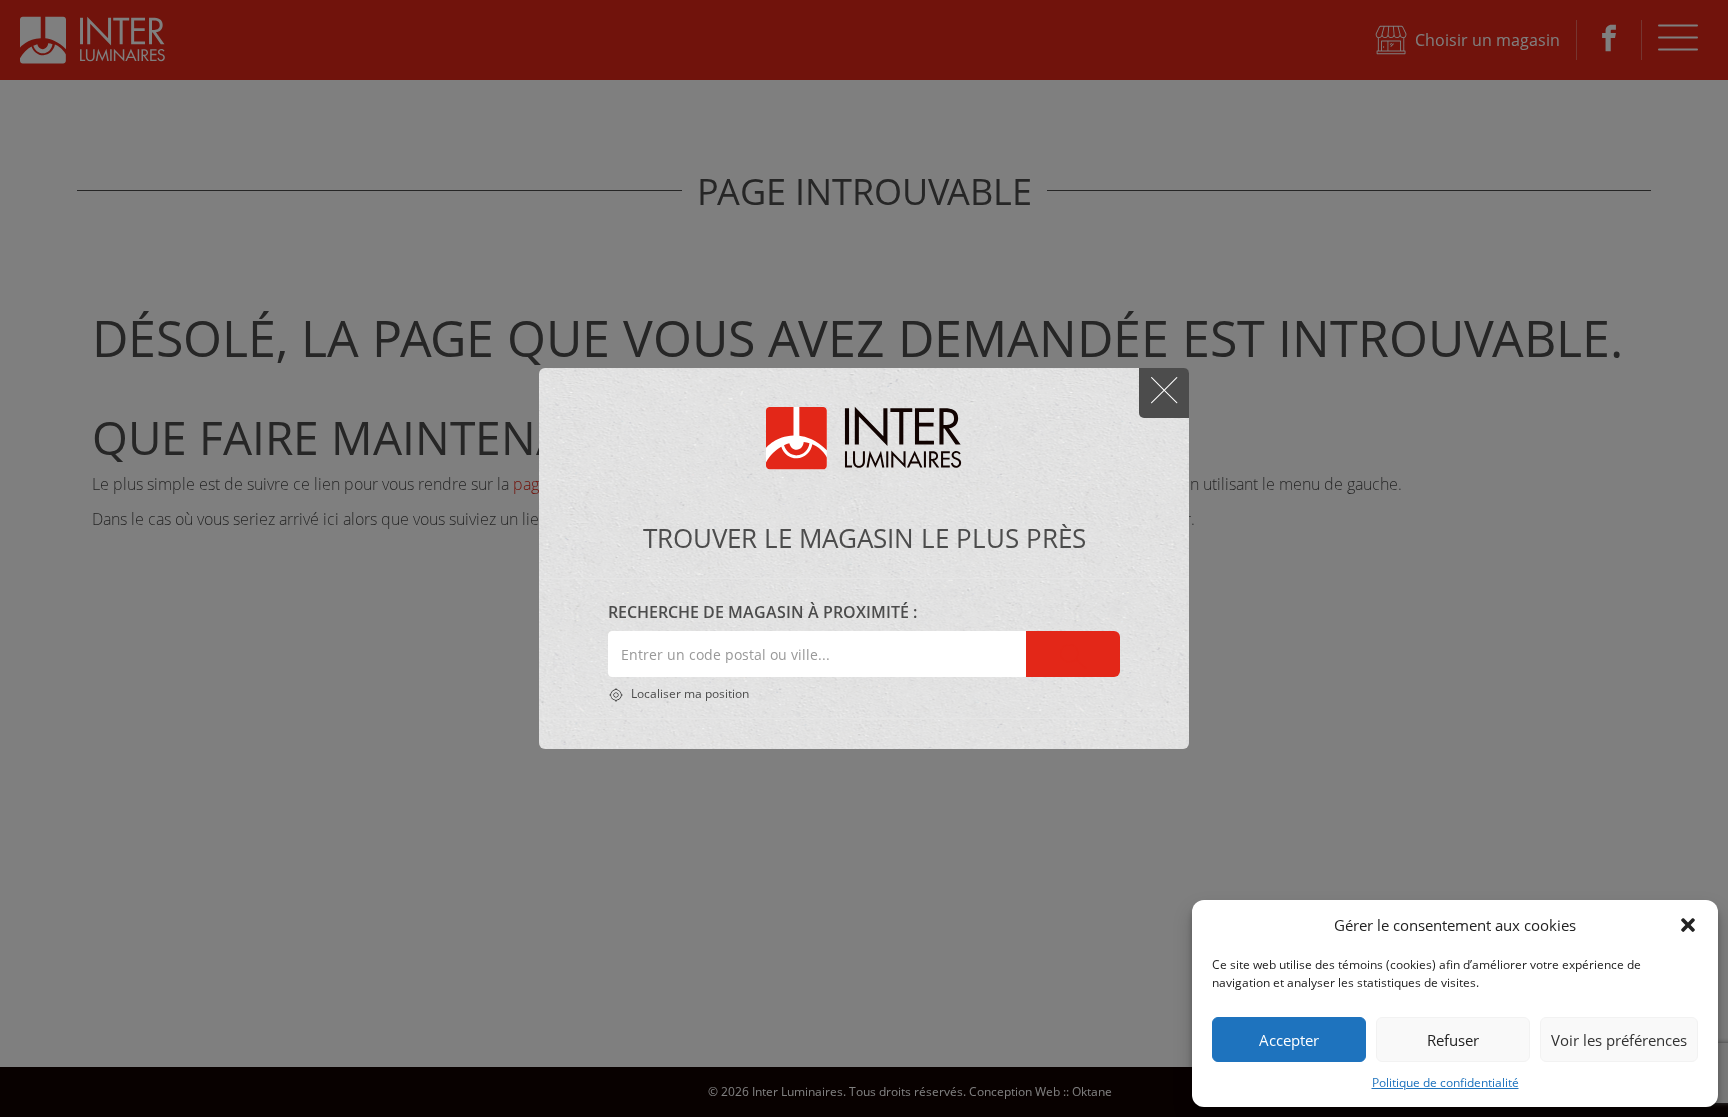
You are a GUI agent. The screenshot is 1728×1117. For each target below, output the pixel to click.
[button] (1688, 925)
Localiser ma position (688, 693)
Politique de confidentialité (1445, 1082)
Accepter (1289, 1040)
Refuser (1453, 1040)
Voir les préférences (1619, 1040)
